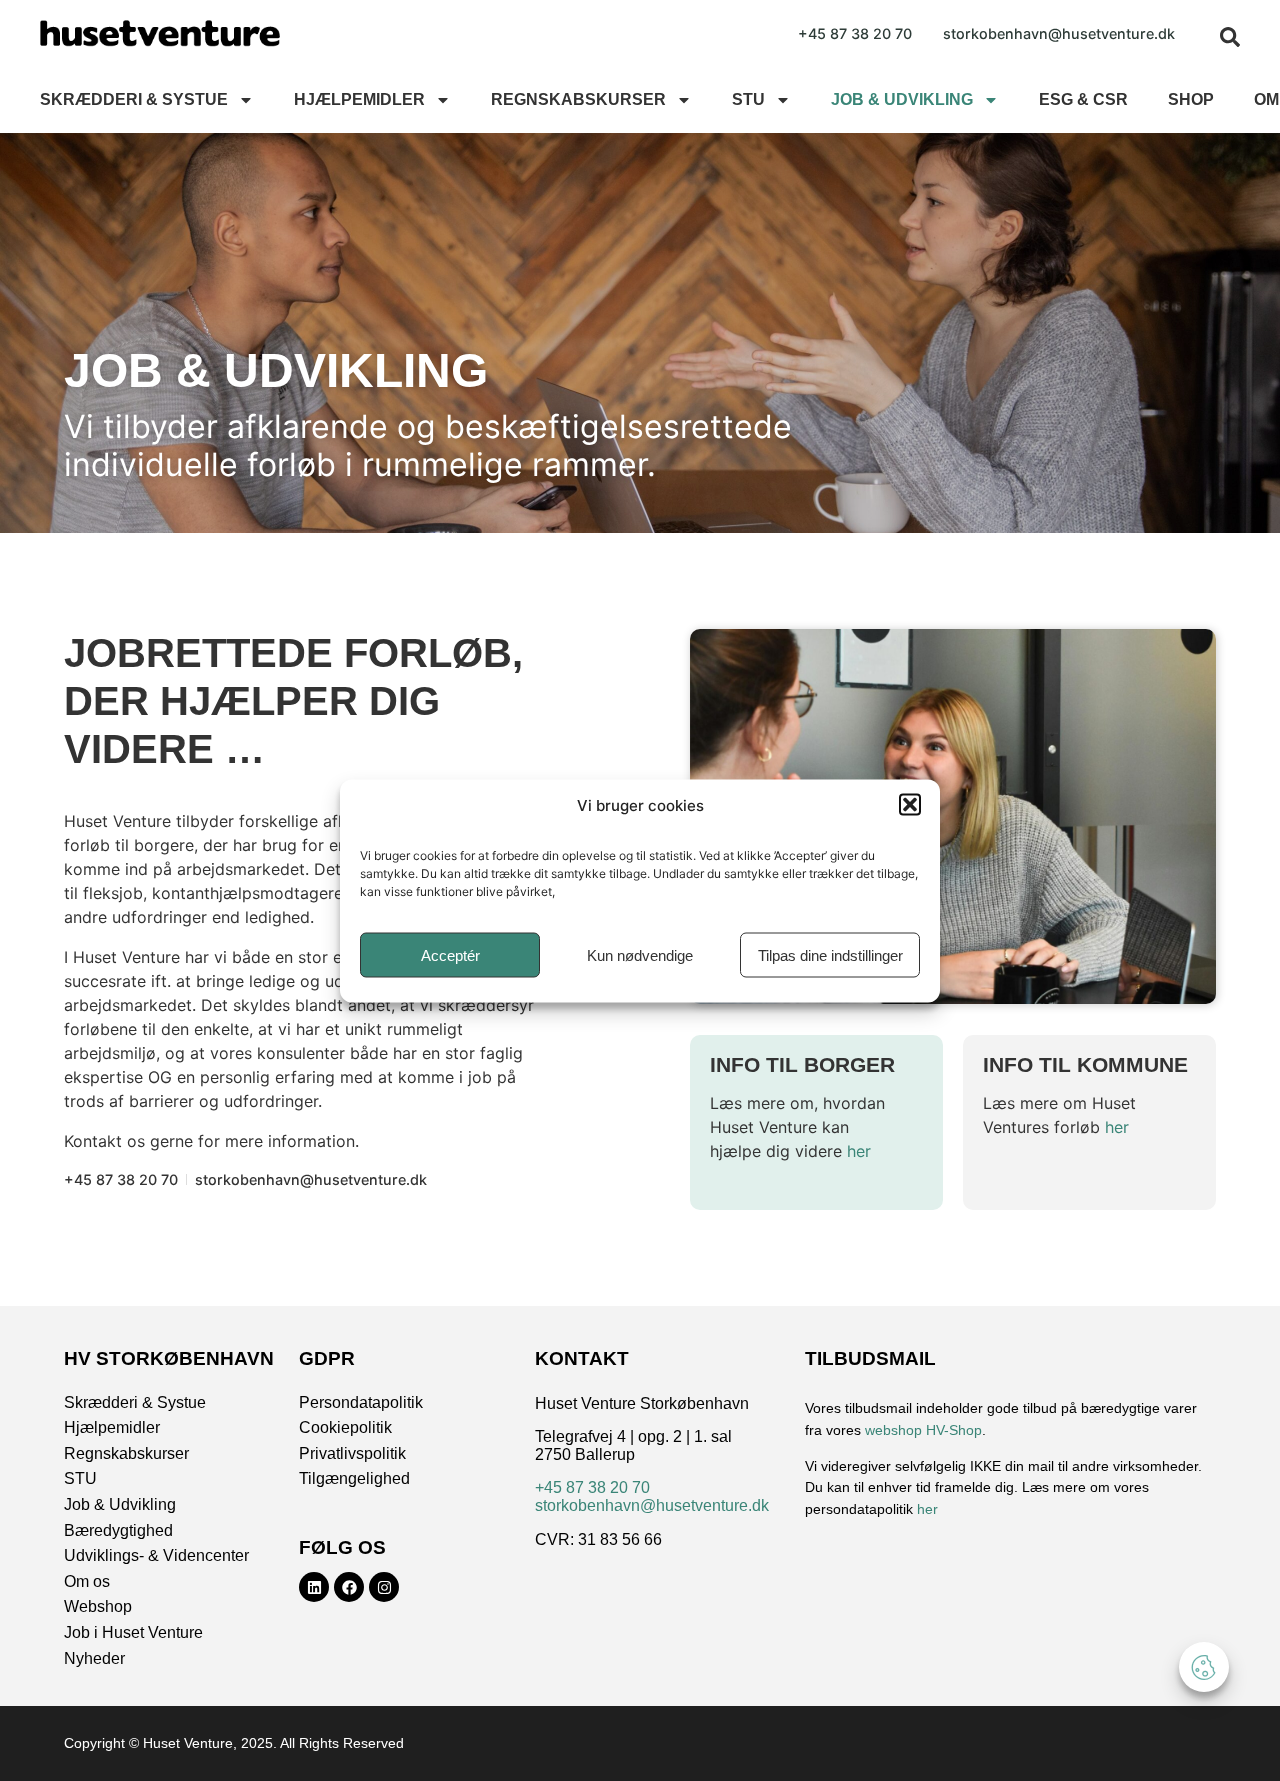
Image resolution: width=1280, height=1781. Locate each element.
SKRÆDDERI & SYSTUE (134, 99)
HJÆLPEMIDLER (359, 99)
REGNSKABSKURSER (578, 99)
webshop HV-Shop (923, 1430)
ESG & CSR (1083, 99)
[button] (910, 804)
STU (748, 99)
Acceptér (450, 954)
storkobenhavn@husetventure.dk (652, 1505)
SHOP (1191, 99)
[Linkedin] (314, 1587)
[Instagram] (384, 1587)
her (859, 1151)
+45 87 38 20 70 (592, 1487)
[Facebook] (349, 1587)
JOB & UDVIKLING (902, 99)
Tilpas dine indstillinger (830, 954)
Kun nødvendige (640, 954)
